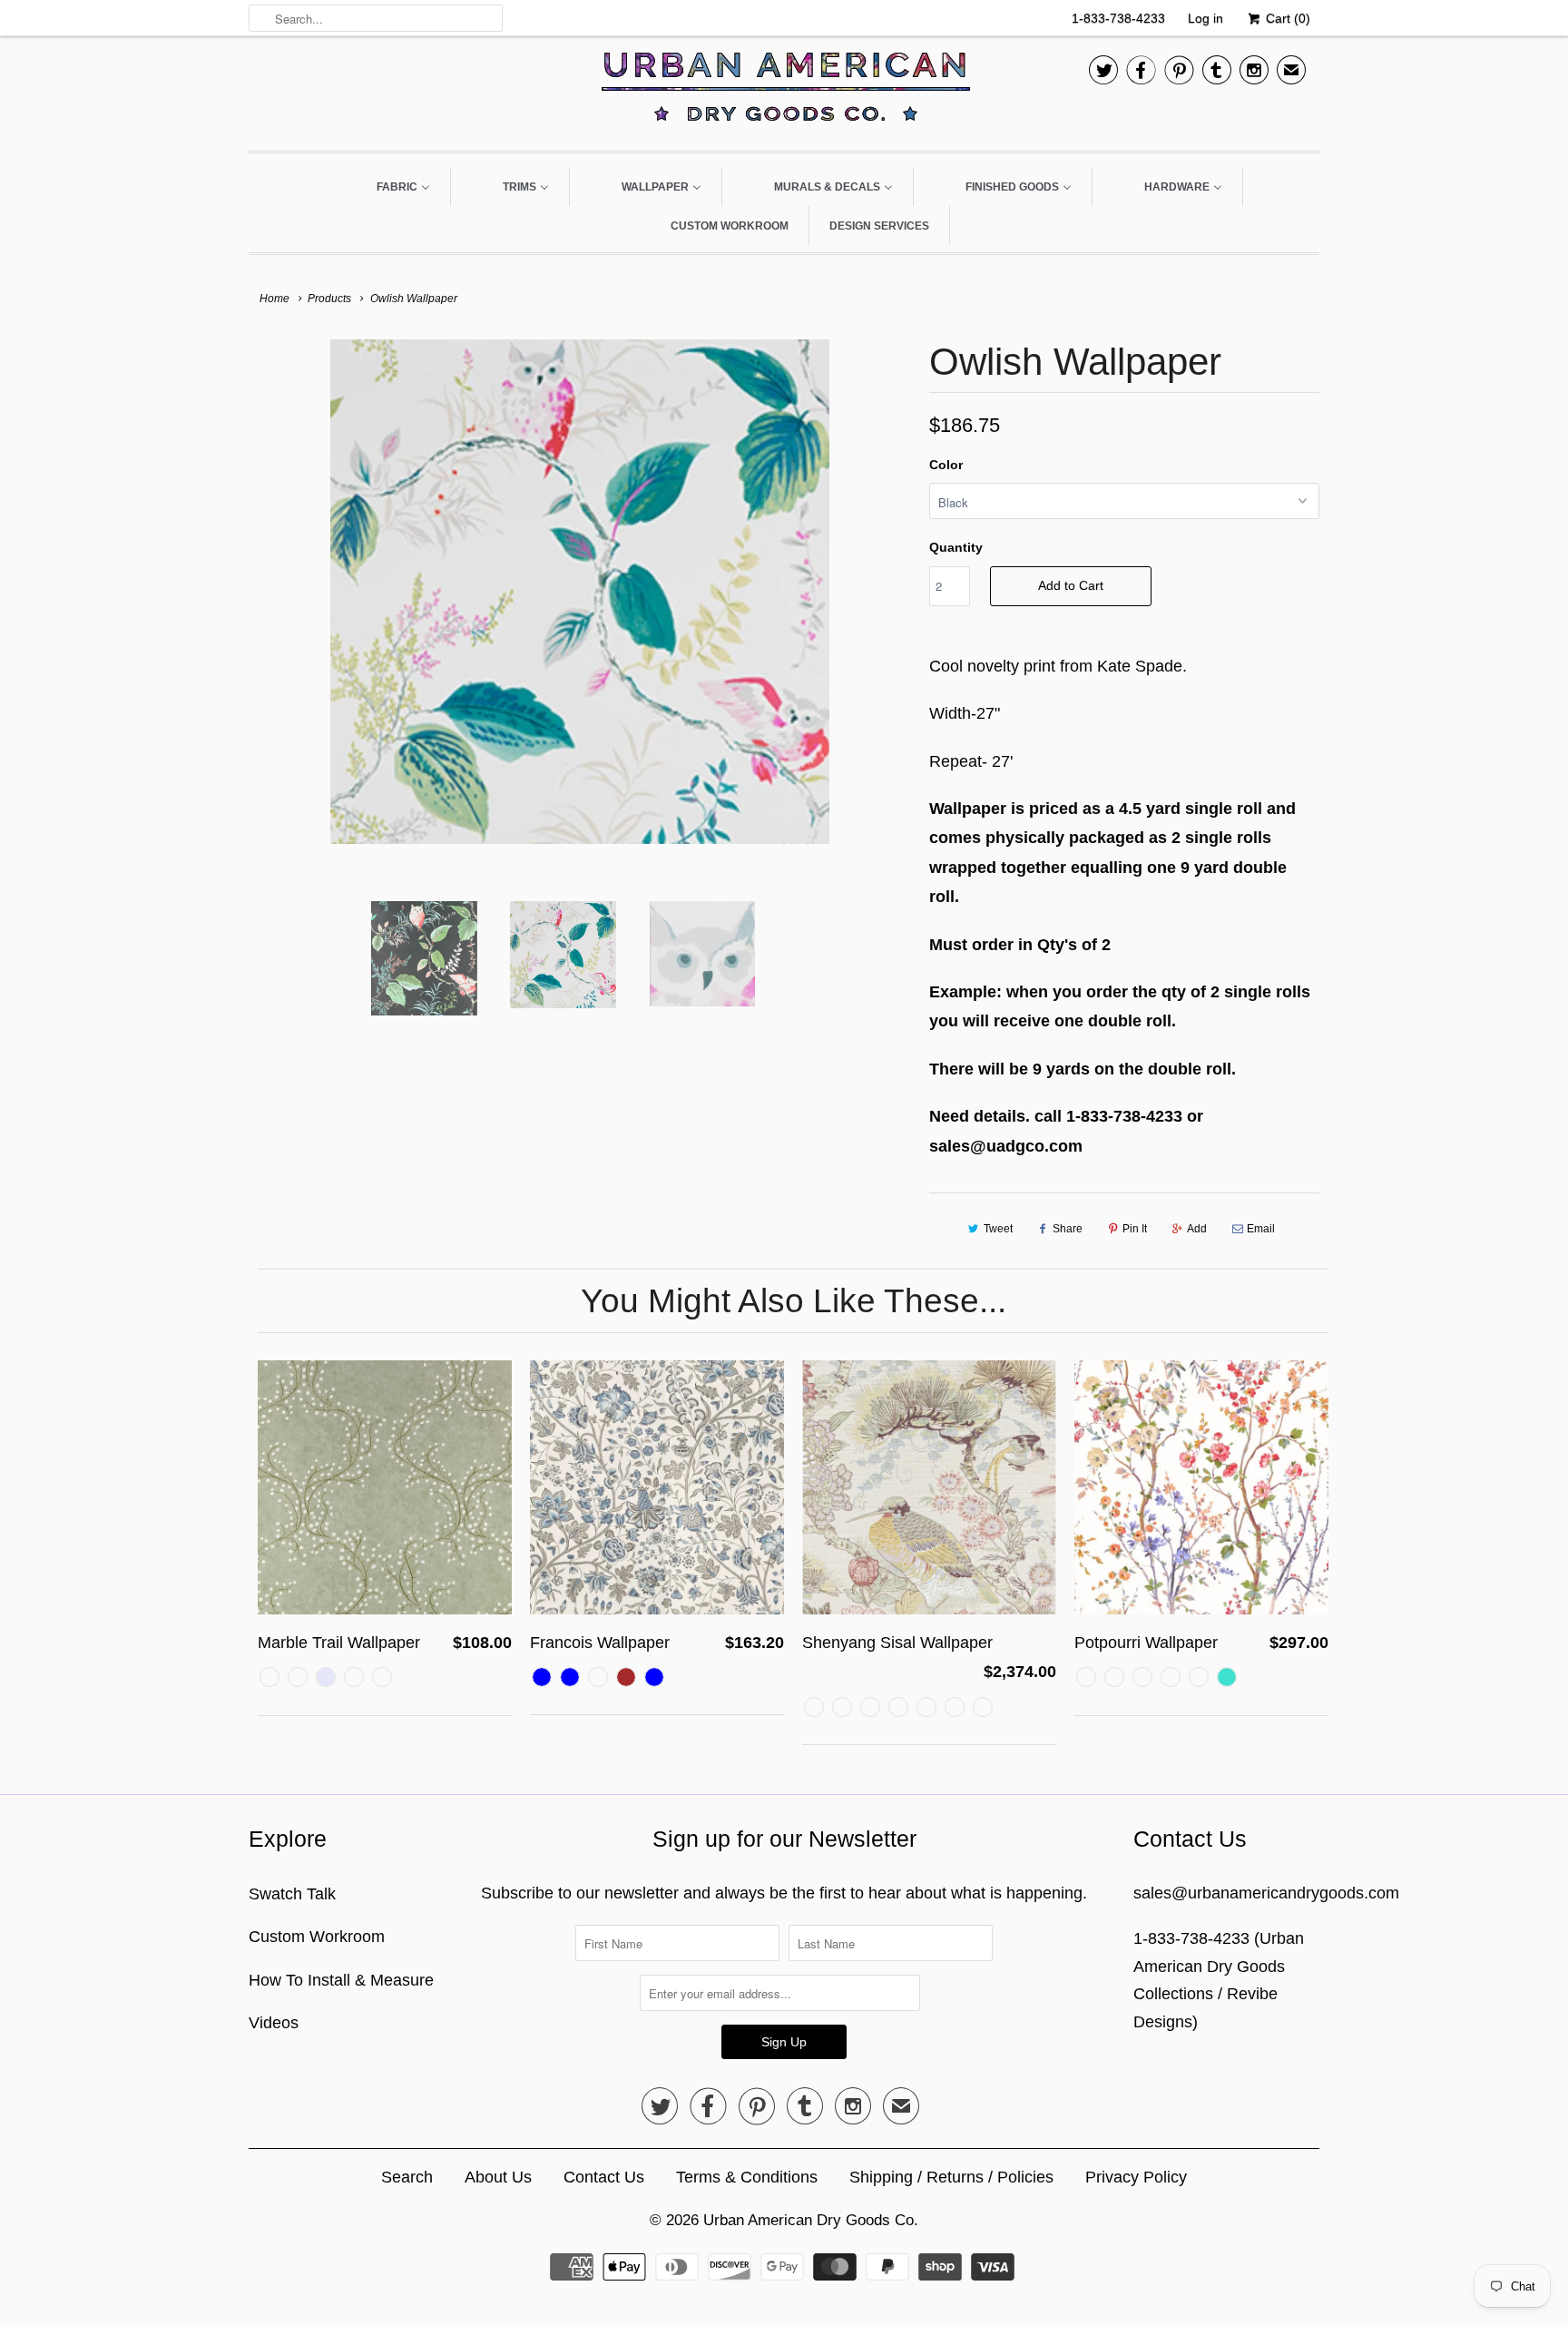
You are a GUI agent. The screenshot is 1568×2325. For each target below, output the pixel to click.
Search (407, 2177)
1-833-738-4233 (1118, 18)
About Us (498, 2177)
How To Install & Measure (341, 1980)
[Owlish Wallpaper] (580, 592)
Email (1261, 1229)
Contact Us (604, 2177)
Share (1068, 1229)
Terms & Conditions (747, 2177)
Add (1197, 1229)
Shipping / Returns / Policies (951, 2177)
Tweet (998, 1229)
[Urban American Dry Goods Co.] (784, 91)
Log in (1205, 18)
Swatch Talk (292, 1894)
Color (946, 465)
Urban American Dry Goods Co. (811, 2220)
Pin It (1135, 1229)
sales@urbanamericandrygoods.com (1266, 1893)
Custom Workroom (317, 1937)
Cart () (1286, 18)
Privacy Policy (1136, 2177)
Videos (274, 2023)
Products (329, 299)
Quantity (956, 547)
